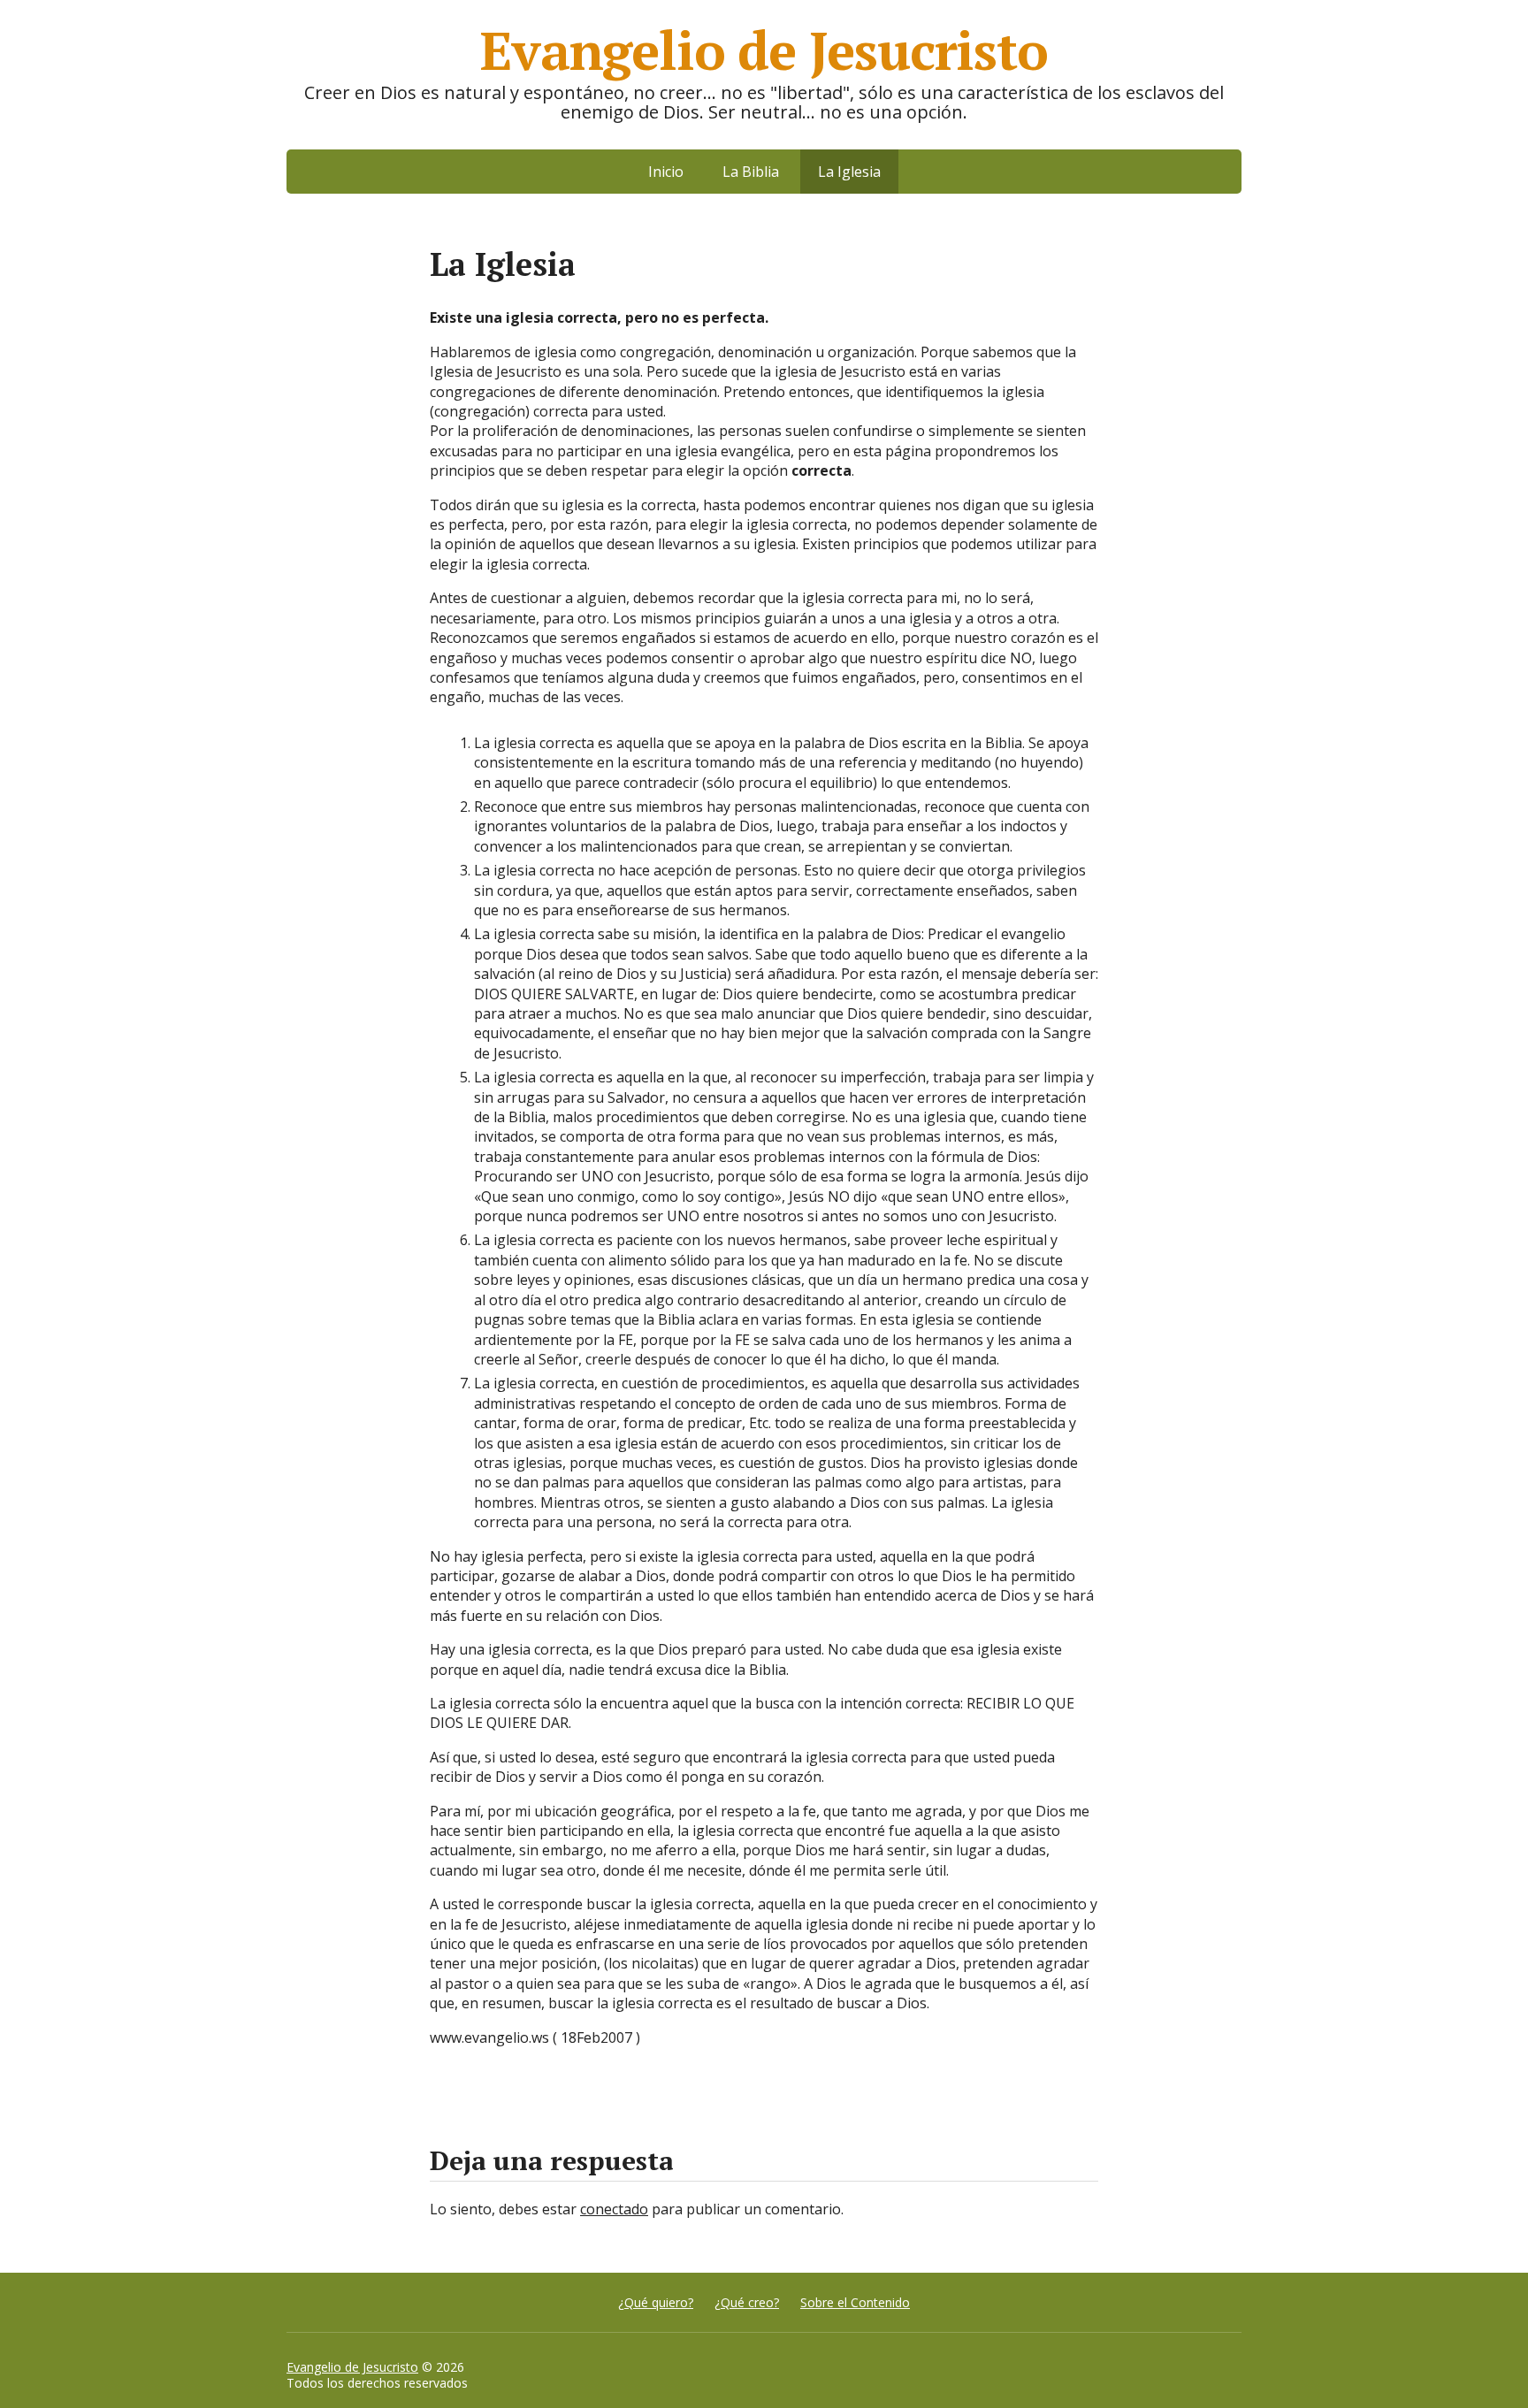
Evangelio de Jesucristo (352, 2367)
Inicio (666, 172)
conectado (614, 2209)
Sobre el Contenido (855, 2302)
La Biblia (751, 172)
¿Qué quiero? (656, 2302)
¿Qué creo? (747, 2302)
